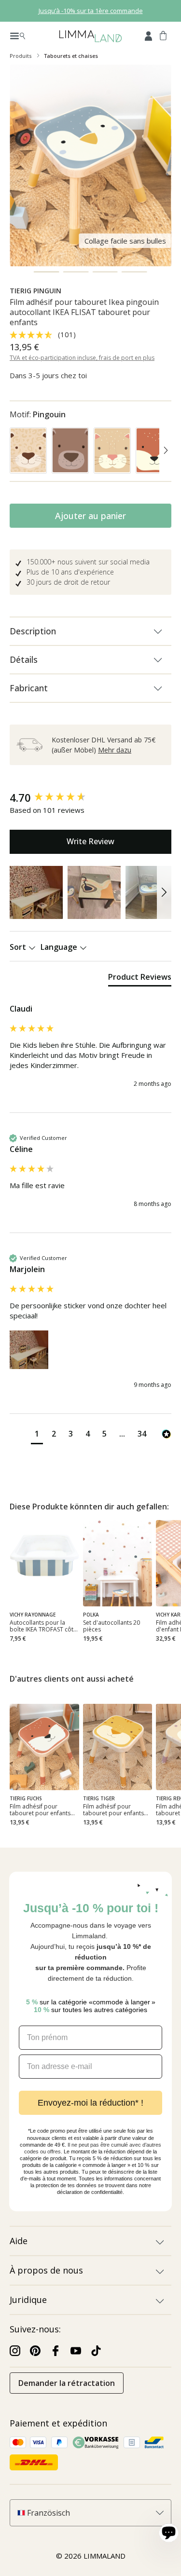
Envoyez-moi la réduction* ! (90, 2103)
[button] (36, 892)
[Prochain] (166, 452)
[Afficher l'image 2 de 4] (76, 272)
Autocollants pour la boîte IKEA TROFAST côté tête (43, 1626)
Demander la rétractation (67, 2383)
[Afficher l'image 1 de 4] (47, 272)
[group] (90, 798)
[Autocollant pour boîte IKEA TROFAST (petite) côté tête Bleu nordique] (44, 1563)
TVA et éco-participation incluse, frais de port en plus (82, 358)
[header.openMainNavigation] (18, 35)
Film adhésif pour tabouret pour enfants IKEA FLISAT (40, 1810)
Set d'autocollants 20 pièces (111, 1626)
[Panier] (163, 35)
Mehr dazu (115, 750)
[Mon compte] (148, 35)
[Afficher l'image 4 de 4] (134, 272)
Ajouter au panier (90, 516)
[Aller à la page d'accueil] (90, 35)
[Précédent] (15, 452)
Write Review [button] (90, 841)
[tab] (140, 979)
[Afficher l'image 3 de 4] (105, 272)
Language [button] (60, 947)
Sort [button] (19, 947)
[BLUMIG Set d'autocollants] (118, 1563)
